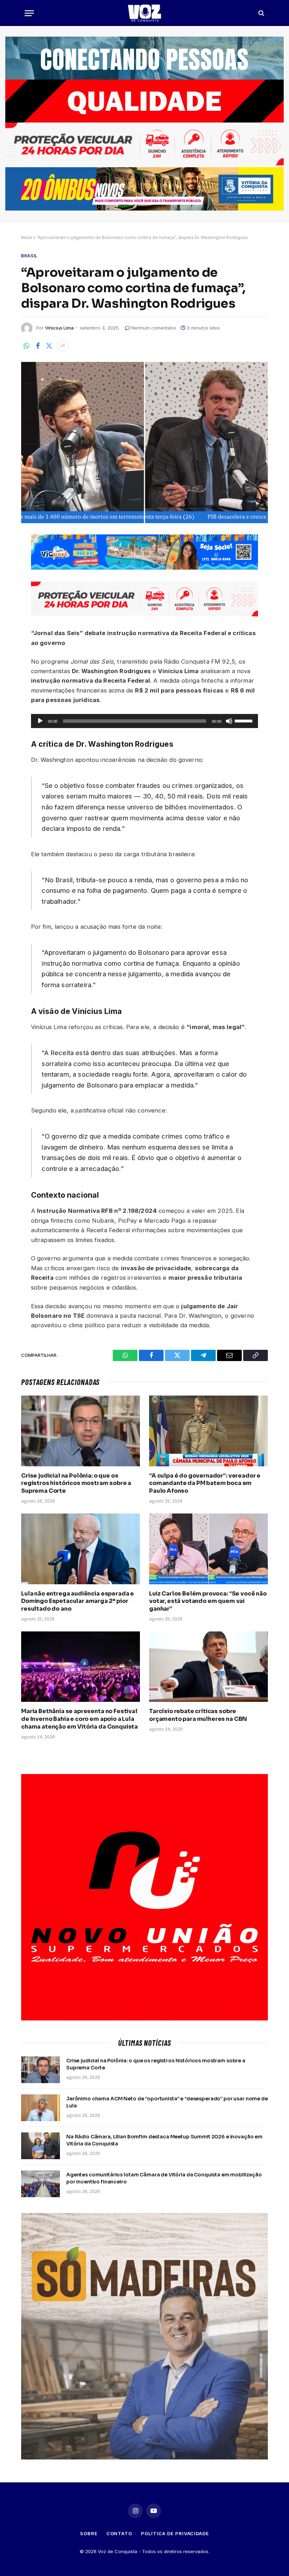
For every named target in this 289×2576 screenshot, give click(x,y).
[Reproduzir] (40, 721)
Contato (119, 2533)
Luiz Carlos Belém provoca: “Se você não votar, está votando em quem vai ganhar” (208, 1601)
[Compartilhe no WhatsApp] (26, 346)
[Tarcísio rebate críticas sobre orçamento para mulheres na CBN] (208, 1667)
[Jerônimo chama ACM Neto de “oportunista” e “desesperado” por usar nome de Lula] (41, 2108)
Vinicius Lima (59, 328)
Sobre (89, 2533)
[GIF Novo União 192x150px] (144, 101)
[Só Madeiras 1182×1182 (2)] (144, 2458)
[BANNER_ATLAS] (144, 164)
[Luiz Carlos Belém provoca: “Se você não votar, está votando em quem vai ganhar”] (208, 1549)
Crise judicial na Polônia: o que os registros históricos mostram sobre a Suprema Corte (76, 1483)
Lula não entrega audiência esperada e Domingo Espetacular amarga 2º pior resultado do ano (78, 1601)
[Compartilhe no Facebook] (38, 346)
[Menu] (29, 13)
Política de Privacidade (175, 2533)
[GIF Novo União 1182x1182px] (144, 2019)
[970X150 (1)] (144, 209)
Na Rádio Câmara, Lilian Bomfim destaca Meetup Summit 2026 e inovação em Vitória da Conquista (164, 2140)
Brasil (29, 256)
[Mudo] (229, 721)
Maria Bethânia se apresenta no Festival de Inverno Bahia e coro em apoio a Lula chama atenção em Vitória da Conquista (79, 1719)
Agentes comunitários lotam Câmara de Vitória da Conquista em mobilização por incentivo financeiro (164, 2178)
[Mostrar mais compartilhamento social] (63, 346)
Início (27, 237)
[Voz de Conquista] (144, 13)
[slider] (245, 720)
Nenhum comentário (154, 328)
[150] (145, 568)
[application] (145, 721)
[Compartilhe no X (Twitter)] (49, 346)
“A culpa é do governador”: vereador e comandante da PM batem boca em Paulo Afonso (205, 1483)
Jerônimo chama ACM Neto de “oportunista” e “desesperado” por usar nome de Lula (167, 2102)
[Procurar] (261, 13)
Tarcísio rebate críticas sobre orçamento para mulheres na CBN (198, 1715)
